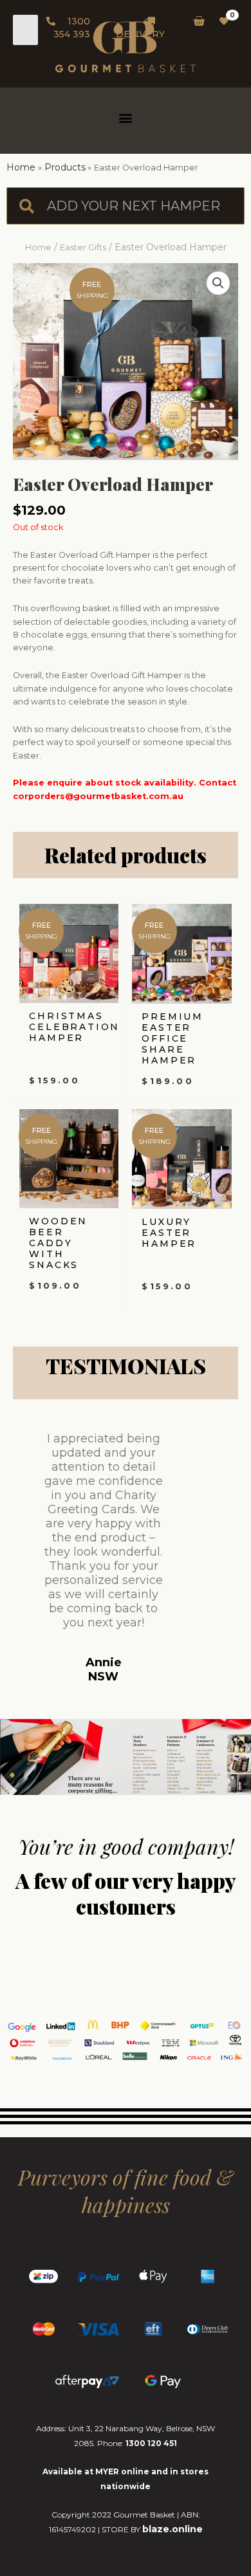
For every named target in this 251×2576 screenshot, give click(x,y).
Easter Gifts (83, 247)
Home (38, 247)
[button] (126, 117)
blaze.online (172, 2529)
